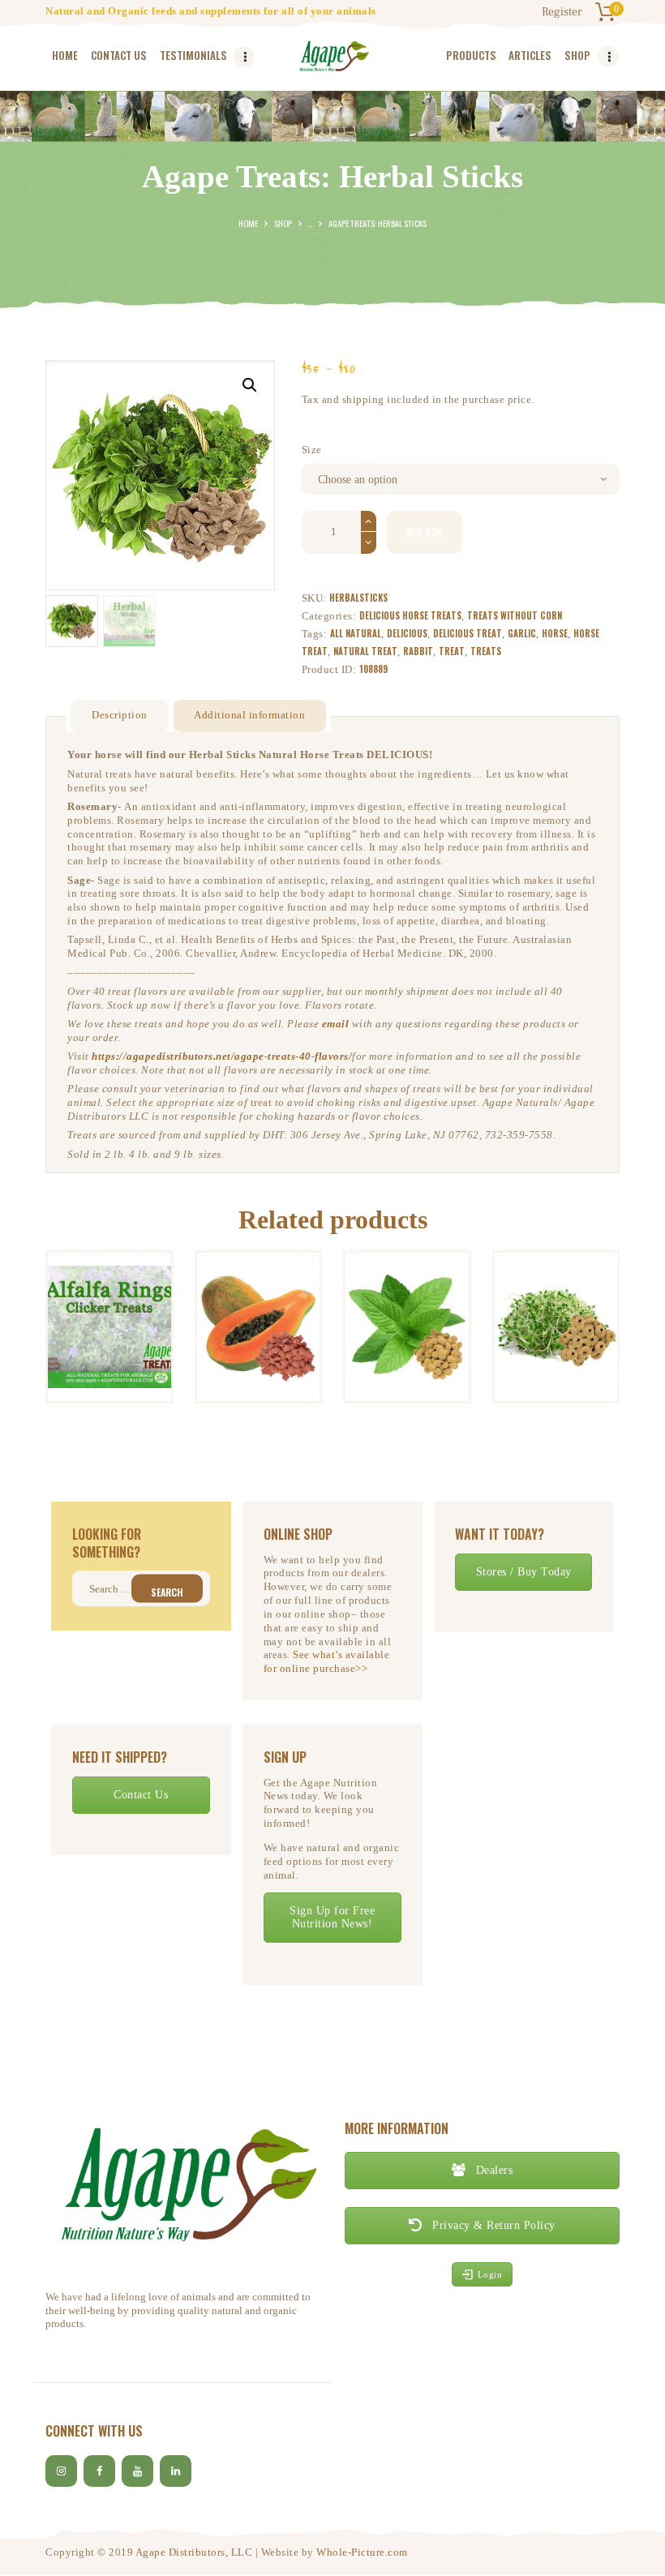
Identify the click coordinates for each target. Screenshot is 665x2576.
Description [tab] (120, 715)
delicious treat (468, 633)
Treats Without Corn (515, 615)
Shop (283, 223)
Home (248, 223)
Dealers (492, 2170)
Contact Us (141, 1795)
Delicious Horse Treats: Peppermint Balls (407, 1288)
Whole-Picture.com (362, 2552)
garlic (522, 633)
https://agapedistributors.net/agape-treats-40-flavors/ (222, 1056)
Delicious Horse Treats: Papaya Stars (258, 1275)
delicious (407, 633)
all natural (356, 633)
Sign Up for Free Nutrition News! (332, 1917)
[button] (250, 385)
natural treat (365, 651)
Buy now (425, 532)
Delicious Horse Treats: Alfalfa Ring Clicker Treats (109, 1275)
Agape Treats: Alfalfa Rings (556, 1275)
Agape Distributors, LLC (194, 2552)
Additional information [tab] (249, 715)
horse (555, 633)
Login (490, 2274)
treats (486, 651)
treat (452, 651)
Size (312, 450)
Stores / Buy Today (524, 1572)
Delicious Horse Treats (410, 615)
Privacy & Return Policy (492, 2225)
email (336, 1024)
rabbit (418, 651)
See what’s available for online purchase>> (327, 1661)
